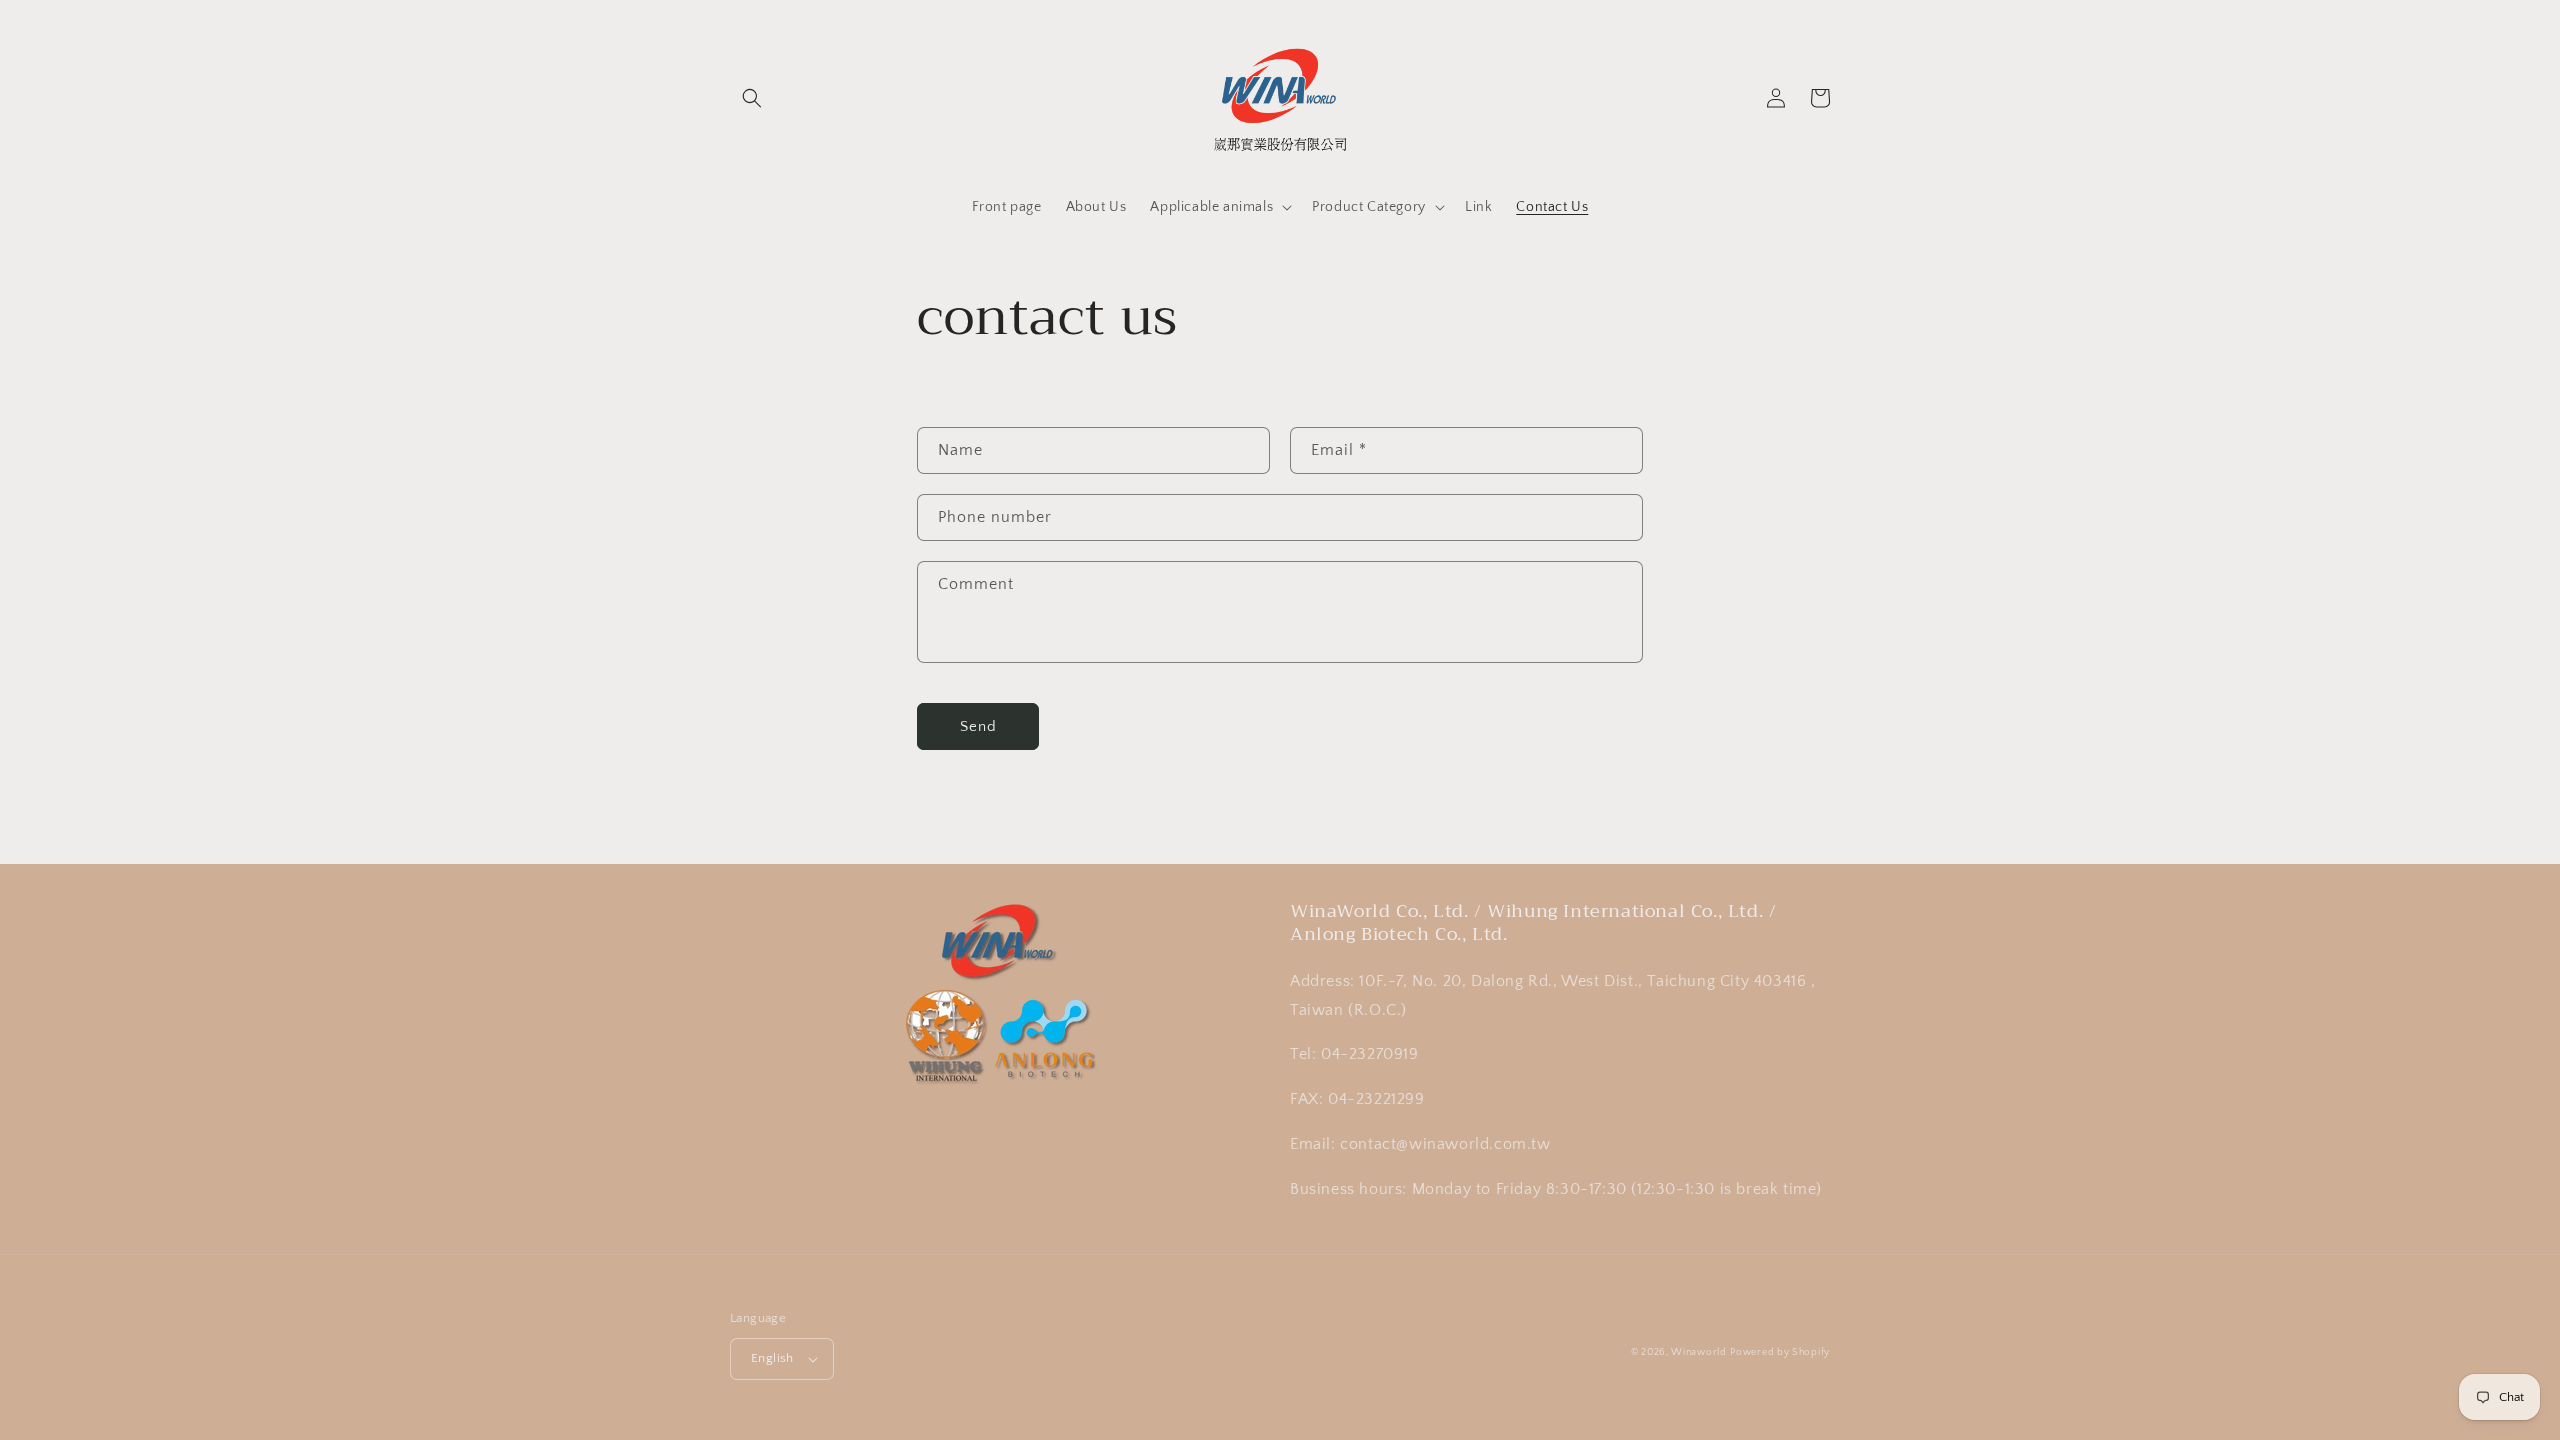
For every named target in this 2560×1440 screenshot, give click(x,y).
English (772, 1358)
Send (978, 726)
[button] (752, 98)
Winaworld (1698, 1352)
